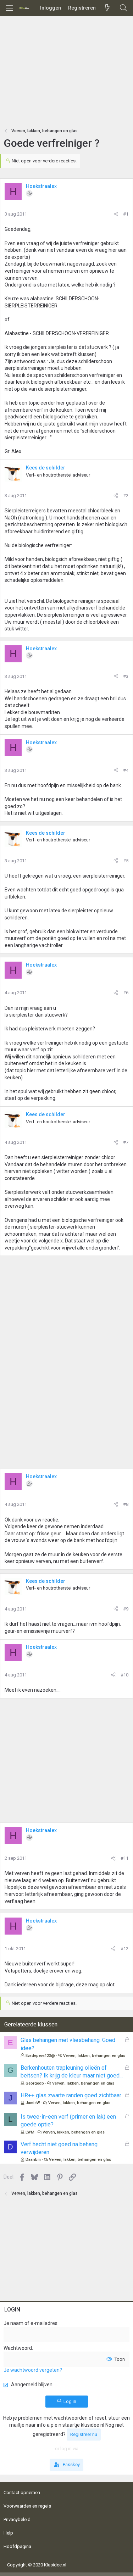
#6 (126, 993)
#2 (126, 496)
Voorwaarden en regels (27, 2506)
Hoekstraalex (41, 186)
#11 (124, 1858)
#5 (126, 861)
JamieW (33, 2103)
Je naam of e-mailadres (31, 2323)
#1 (126, 214)
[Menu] (9, 8)
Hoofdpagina (17, 2546)
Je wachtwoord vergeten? (33, 2370)
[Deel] (116, 214)
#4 (126, 770)
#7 (126, 1142)
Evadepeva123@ (40, 2056)
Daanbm (33, 2160)
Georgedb (35, 2083)
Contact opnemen (22, 2492)
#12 (124, 1949)
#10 (124, 1675)
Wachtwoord (18, 2348)
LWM (30, 2132)
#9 (126, 1609)
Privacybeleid (17, 2519)
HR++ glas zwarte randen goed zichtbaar (71, 2095)
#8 (126, 1504)
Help (8, 2533)
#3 (126, 676)
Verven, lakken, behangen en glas (94, 2056)
